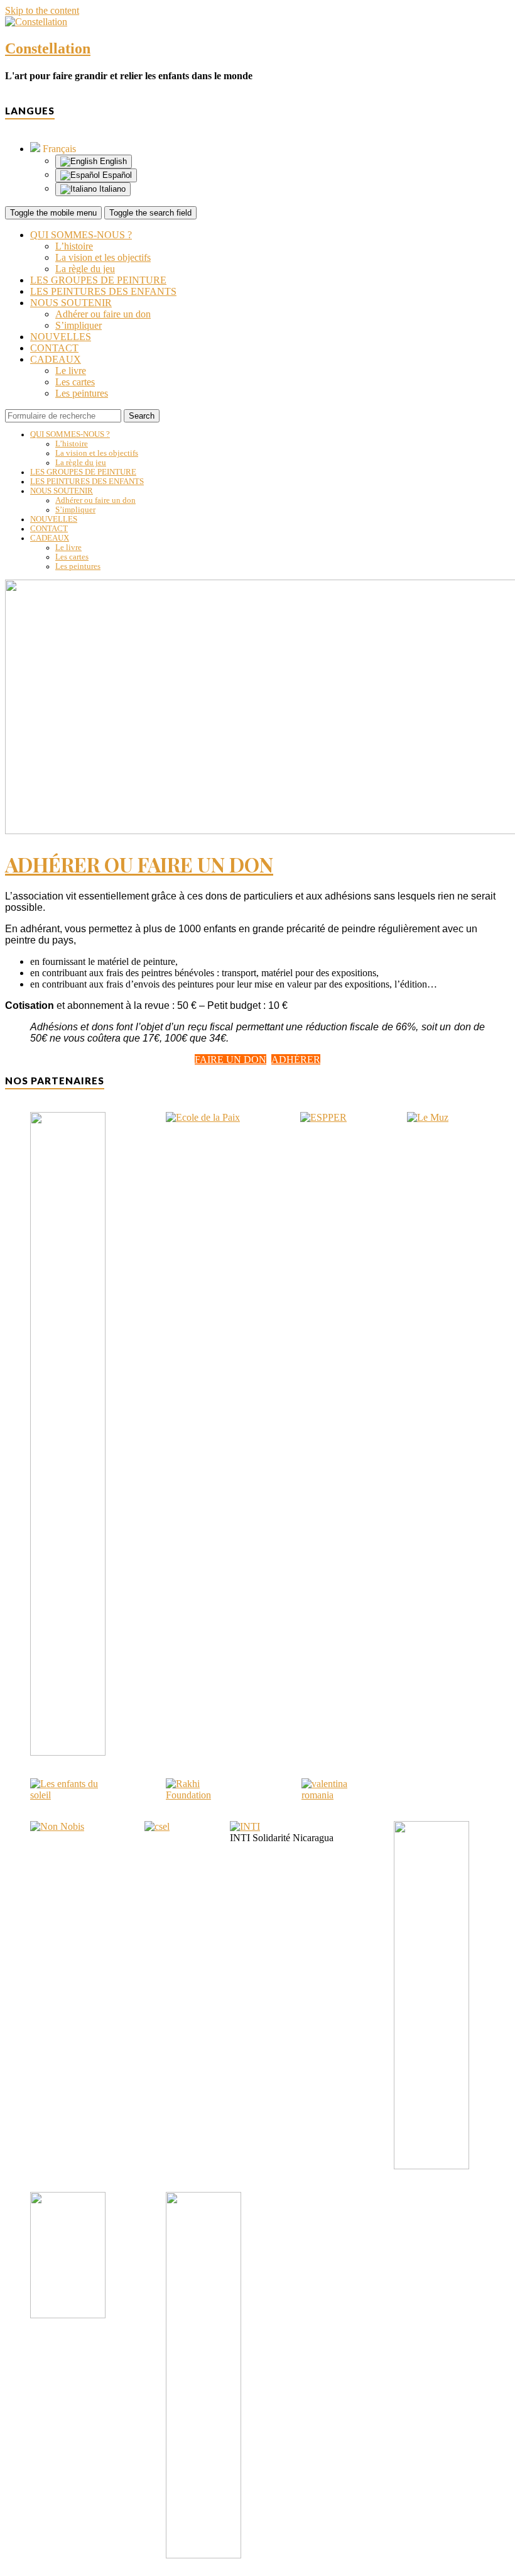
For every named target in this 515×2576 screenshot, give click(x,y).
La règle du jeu (85, 269)
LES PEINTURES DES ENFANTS (103, 291)
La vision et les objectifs (103, 257)
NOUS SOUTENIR (71, 303)
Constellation (48, 48)
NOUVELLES (61, 337)
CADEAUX (56, 359)
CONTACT (54, 348)
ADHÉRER (296, 1060)
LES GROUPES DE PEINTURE (98, 280)
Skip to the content (42, 10)
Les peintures (82, 393)
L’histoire (74, 246)
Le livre (71, 371)
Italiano (111, 189)
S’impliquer (79, 325)
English (112, 161)
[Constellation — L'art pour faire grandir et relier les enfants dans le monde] (36, 22)
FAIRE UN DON (230, 1060)
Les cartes (75, 382)
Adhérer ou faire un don (103, 314)
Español (116, 175)
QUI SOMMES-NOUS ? (81, 235)
